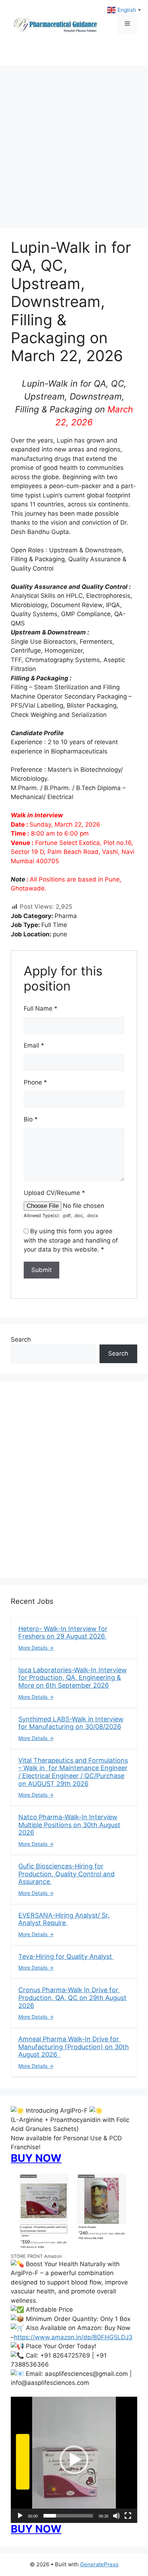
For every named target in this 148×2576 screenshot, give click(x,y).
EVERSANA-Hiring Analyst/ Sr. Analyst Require (64, 1919)
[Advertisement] (74, 143)
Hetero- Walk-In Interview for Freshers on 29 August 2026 (63, 1633)
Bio (31, 1119)
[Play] (20, 2516)
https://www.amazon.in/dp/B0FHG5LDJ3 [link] (73, 2337)
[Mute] (116, 2516)
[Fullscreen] (128, 2516)
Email (34, 1045)
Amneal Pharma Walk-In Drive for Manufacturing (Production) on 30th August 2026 (74, 2047)
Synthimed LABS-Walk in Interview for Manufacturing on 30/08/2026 (71, 1723)
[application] (74, 2460)
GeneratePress (99, 2564)
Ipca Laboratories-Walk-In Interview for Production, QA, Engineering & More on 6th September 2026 (73, 1678)
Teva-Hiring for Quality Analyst (66, 1956)
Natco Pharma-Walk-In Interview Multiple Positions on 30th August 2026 (69, 1825)
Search (21, 1339)
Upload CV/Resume (54, 1193)
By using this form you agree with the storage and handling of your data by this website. (71, 1240)
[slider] (68, 2516)
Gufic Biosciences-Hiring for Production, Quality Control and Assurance (66, 1874)
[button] (74, 2460)
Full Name (41, 1008)
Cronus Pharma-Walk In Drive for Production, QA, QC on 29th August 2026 (72, 1998)
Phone (35, 1082)
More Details (34, 1648)
